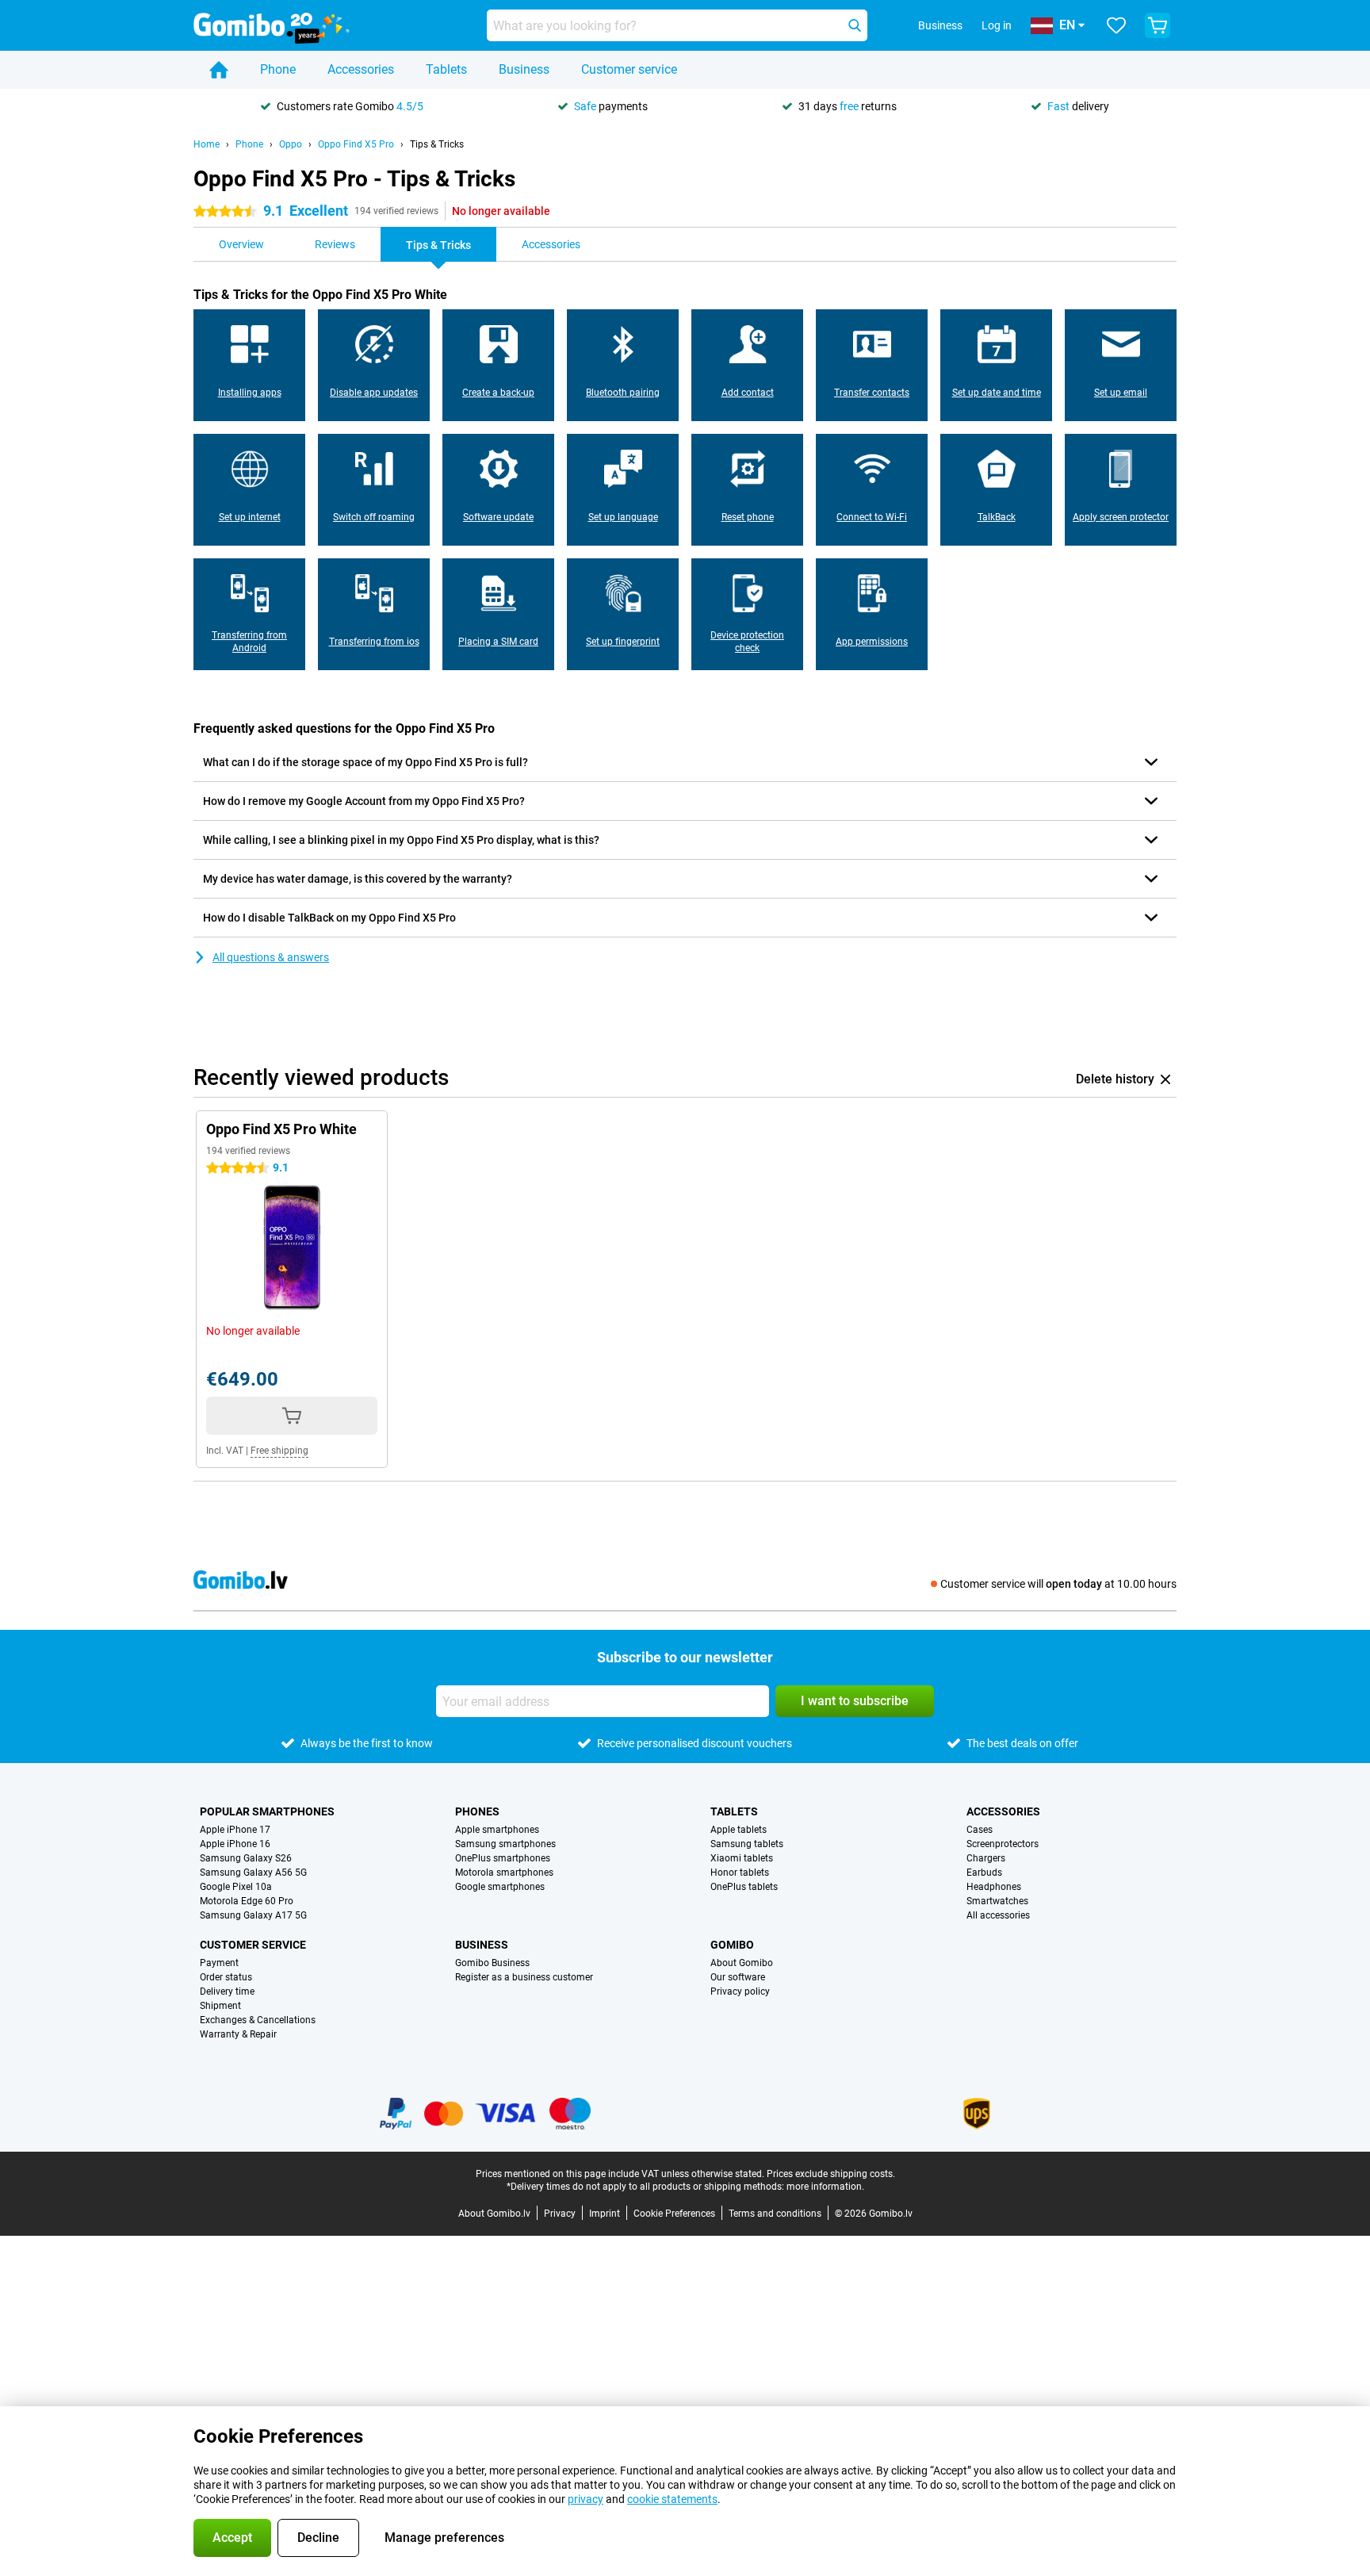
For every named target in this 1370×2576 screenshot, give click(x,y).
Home (207, 144)
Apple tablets (739, 1830)
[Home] (219, 70)
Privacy (560, 2214)
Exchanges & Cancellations (258, 2020)
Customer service (629, 69)
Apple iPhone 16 (235, 1844)
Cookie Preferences (674, 2214)
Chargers (986, 1858)
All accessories (998, 1915)
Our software (738, 1977)
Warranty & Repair (238, 2034)
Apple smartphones (497, 1830)
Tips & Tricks (437, 144)
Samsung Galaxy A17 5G (253, 1915)
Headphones (994, 1887)
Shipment (220, 2006)
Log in (997, 25)
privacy (586, 2499)
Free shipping (279, 1451)
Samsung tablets (747, 1844)
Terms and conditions (775, 2214)
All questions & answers (271, 957)
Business (524, 69)
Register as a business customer (524, 1977)
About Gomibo (742, 1963)
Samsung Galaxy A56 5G (253, 1873)
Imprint (605, 2214)
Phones (477, 1811)
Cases (980, 1830)
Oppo (291, 144)
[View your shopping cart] (1158, 25)
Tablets (446, 69)
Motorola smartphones (504, 1873)
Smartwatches (997, 1901)
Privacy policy (740, 1991)
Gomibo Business (492, 1963)
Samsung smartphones (505, 1844)
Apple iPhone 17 (235, 1830)
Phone (278, 69)
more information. (825, 2187)
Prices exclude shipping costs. (831, 2174)
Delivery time (227, 1991)
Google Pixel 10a (236, 1887)
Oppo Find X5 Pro (356, 144)
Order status (226, 1977)
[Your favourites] (1116, 25)
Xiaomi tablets (742, 1858)
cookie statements (672, 2499)
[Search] (855, 25)
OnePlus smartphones (503, 1858)
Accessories (361, 69)
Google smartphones (500, 1887)
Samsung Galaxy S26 (246, 1858)
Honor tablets (740, 1873)
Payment (219, 1963)
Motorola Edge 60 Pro (247, 1901)
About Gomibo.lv (494, 2214)
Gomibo (732, 1945)
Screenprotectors (1003, 1844)
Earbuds (984, 1873)
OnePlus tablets (744, 1887)
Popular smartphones (267, 1811)
